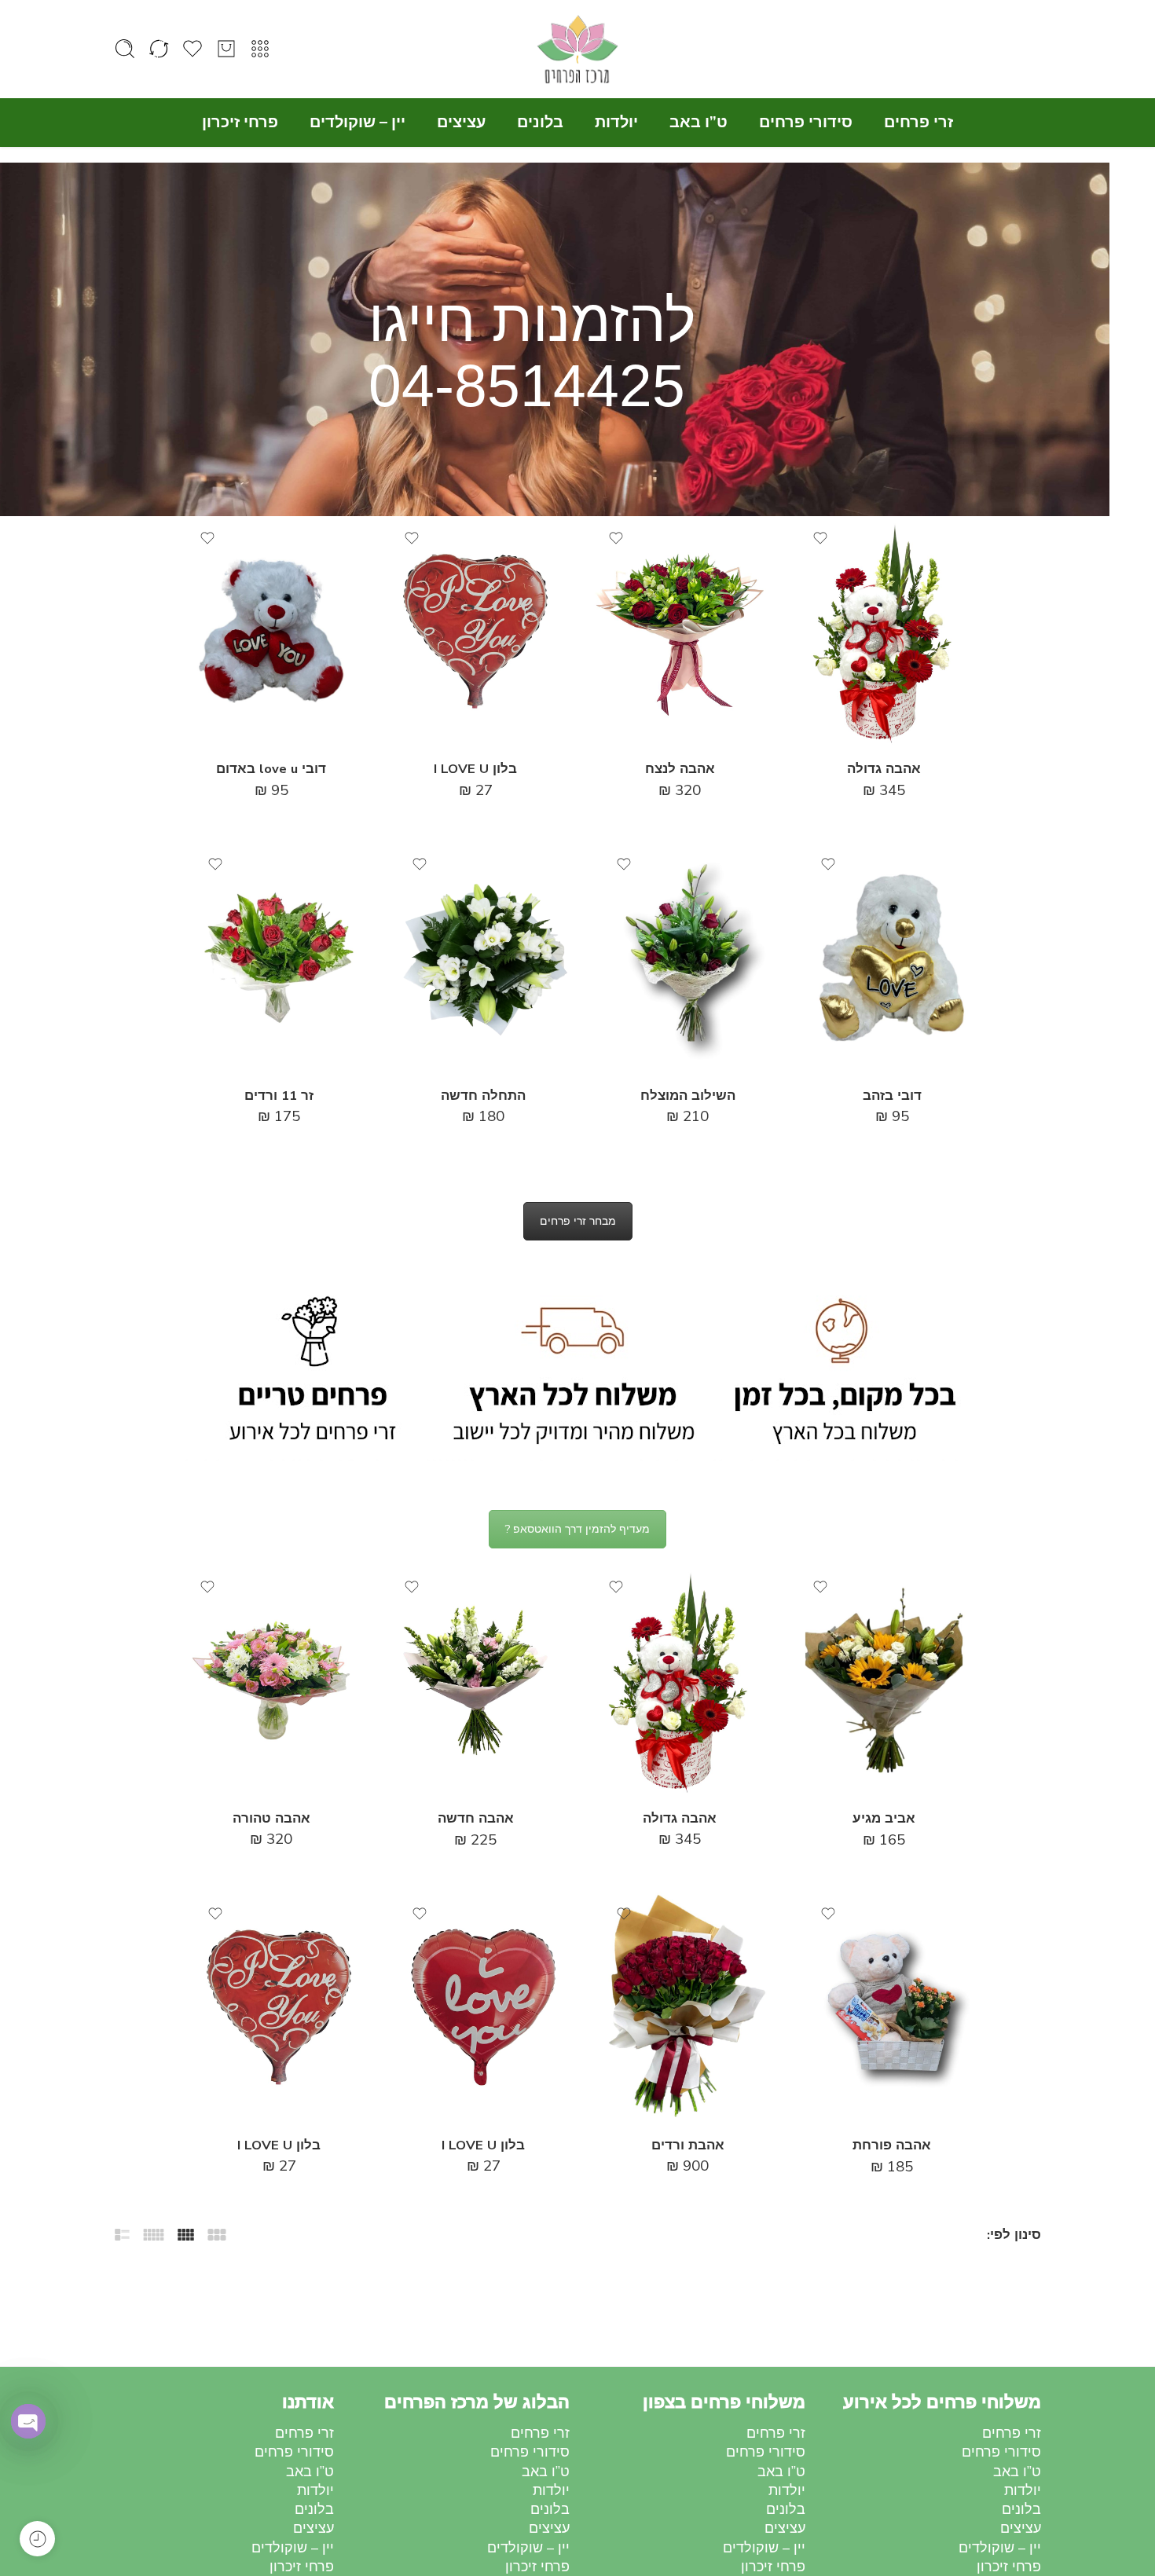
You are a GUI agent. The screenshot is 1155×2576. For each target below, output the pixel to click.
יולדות (616, 122)
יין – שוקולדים (357, 122)
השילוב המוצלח (688, 1096)
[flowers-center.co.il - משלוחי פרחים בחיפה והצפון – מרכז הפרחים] (577, 49)
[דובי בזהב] (892, 957)
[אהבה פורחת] (892, 2007)
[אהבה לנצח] (680, 631)
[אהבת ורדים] (687, 2007)
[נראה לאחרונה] (37, 2539)
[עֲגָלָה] (226, 49)
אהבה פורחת (892, 2145)
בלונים (540, 122)
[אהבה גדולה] (884, 631)
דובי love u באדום (271, 769)
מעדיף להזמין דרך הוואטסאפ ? (577, 1529)
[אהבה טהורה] (271, 1680)
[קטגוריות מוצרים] (260, 49)
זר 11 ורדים (279, 1096)
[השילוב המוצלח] (687, 957)
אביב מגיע (884, 1818)
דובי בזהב (892, 1096)
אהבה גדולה (884, 769)
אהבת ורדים (688, 2145)
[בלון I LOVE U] (475, 631)
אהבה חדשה (476, 1818)
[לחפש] (125, 49)
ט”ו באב (698, 122)
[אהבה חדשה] (475, 1680)
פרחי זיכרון (240, 122)
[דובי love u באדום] (271, 631)
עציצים (461, 122)
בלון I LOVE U (475, 769)
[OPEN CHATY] (28, 2421)
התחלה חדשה (483, 1096)
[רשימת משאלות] (820, 538)
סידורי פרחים (806, 122)
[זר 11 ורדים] (279, 957)
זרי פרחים (918, 122)
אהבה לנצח (680, 769)
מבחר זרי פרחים (578, 1221)
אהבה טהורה (271, 1818)
